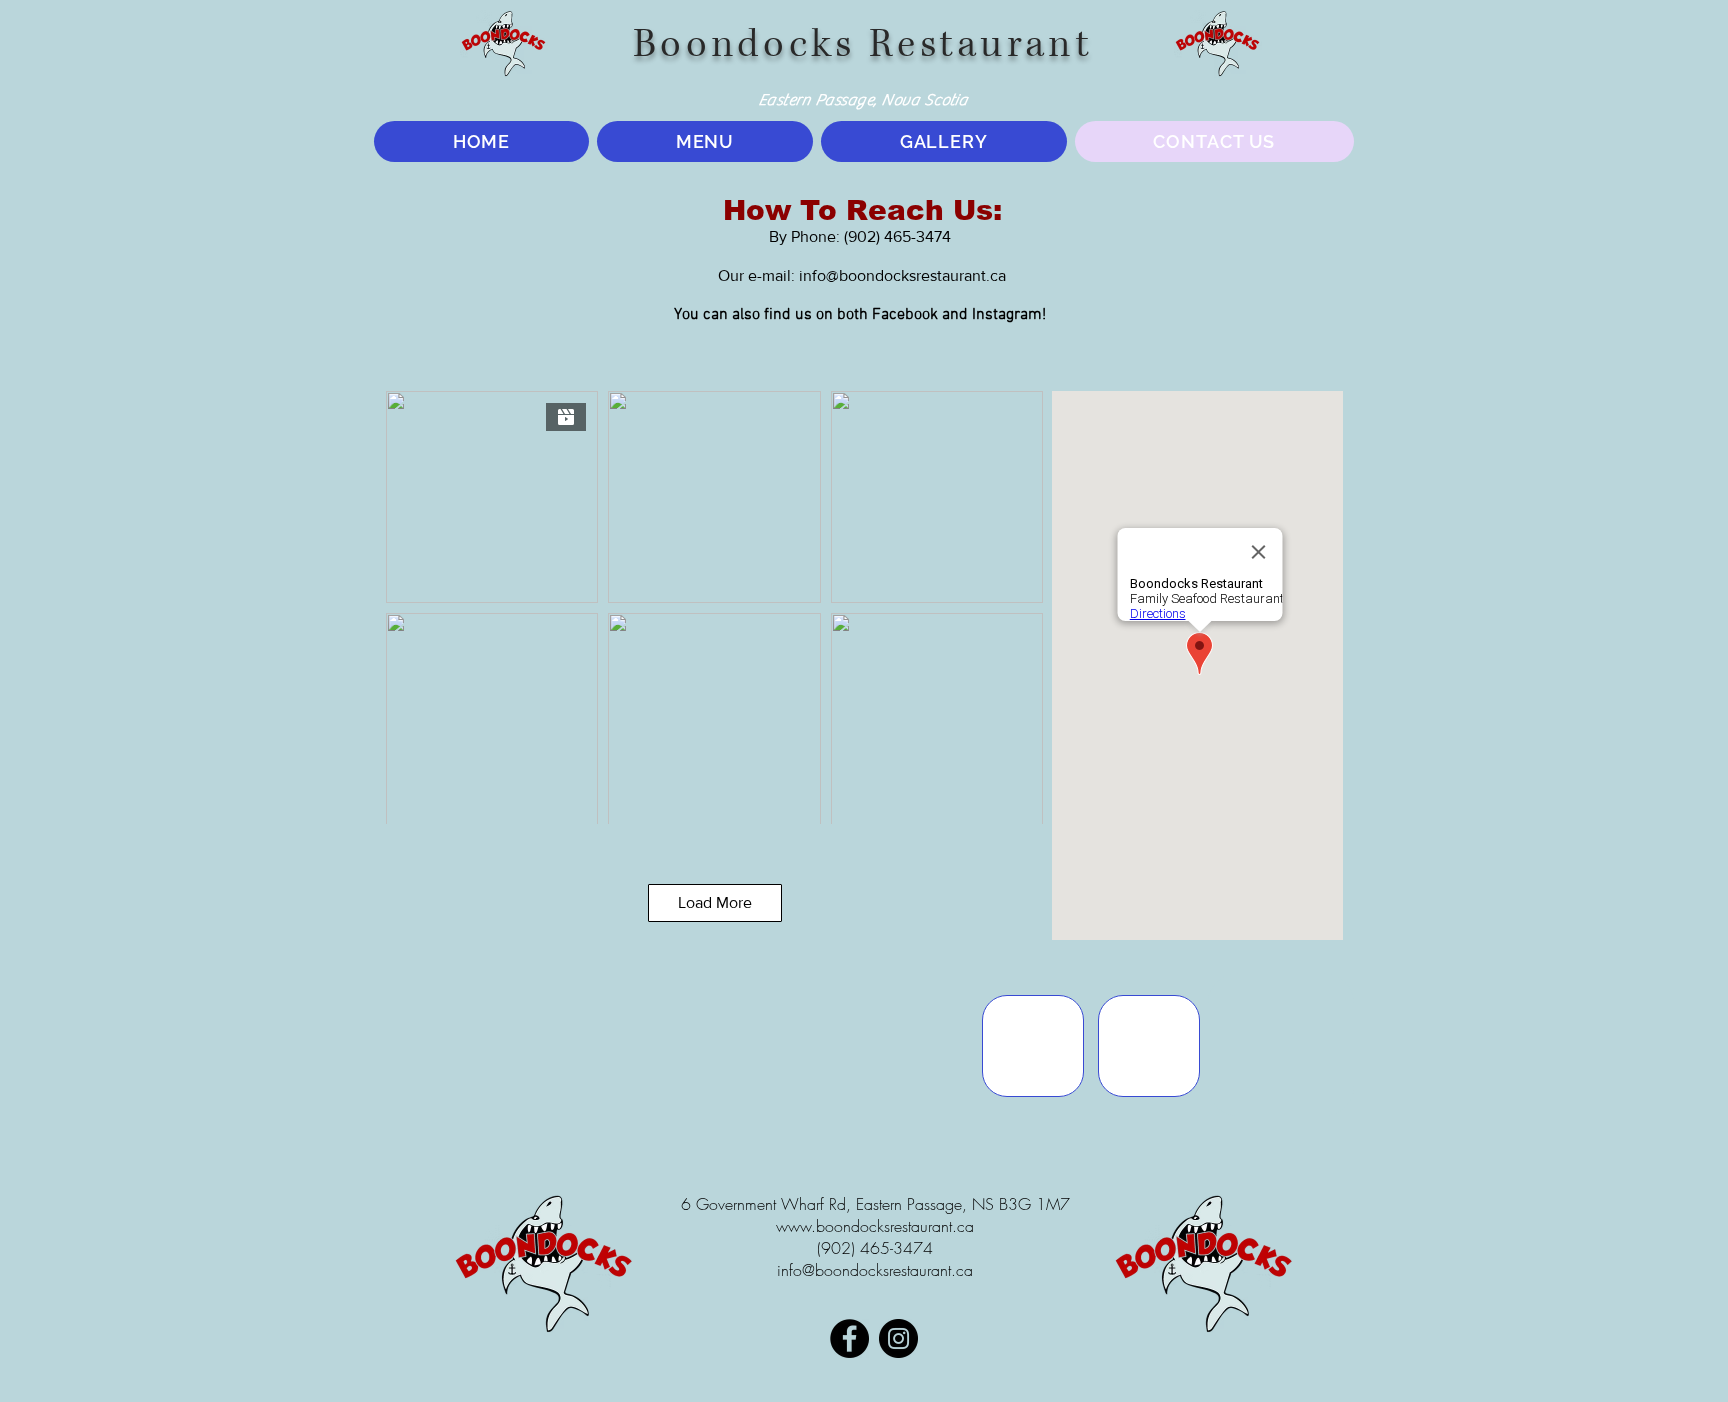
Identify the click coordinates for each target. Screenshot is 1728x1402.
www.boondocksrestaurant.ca (875, 1226)
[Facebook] (849, 1338)
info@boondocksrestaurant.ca (902, 275)
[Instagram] (898, 1338)
